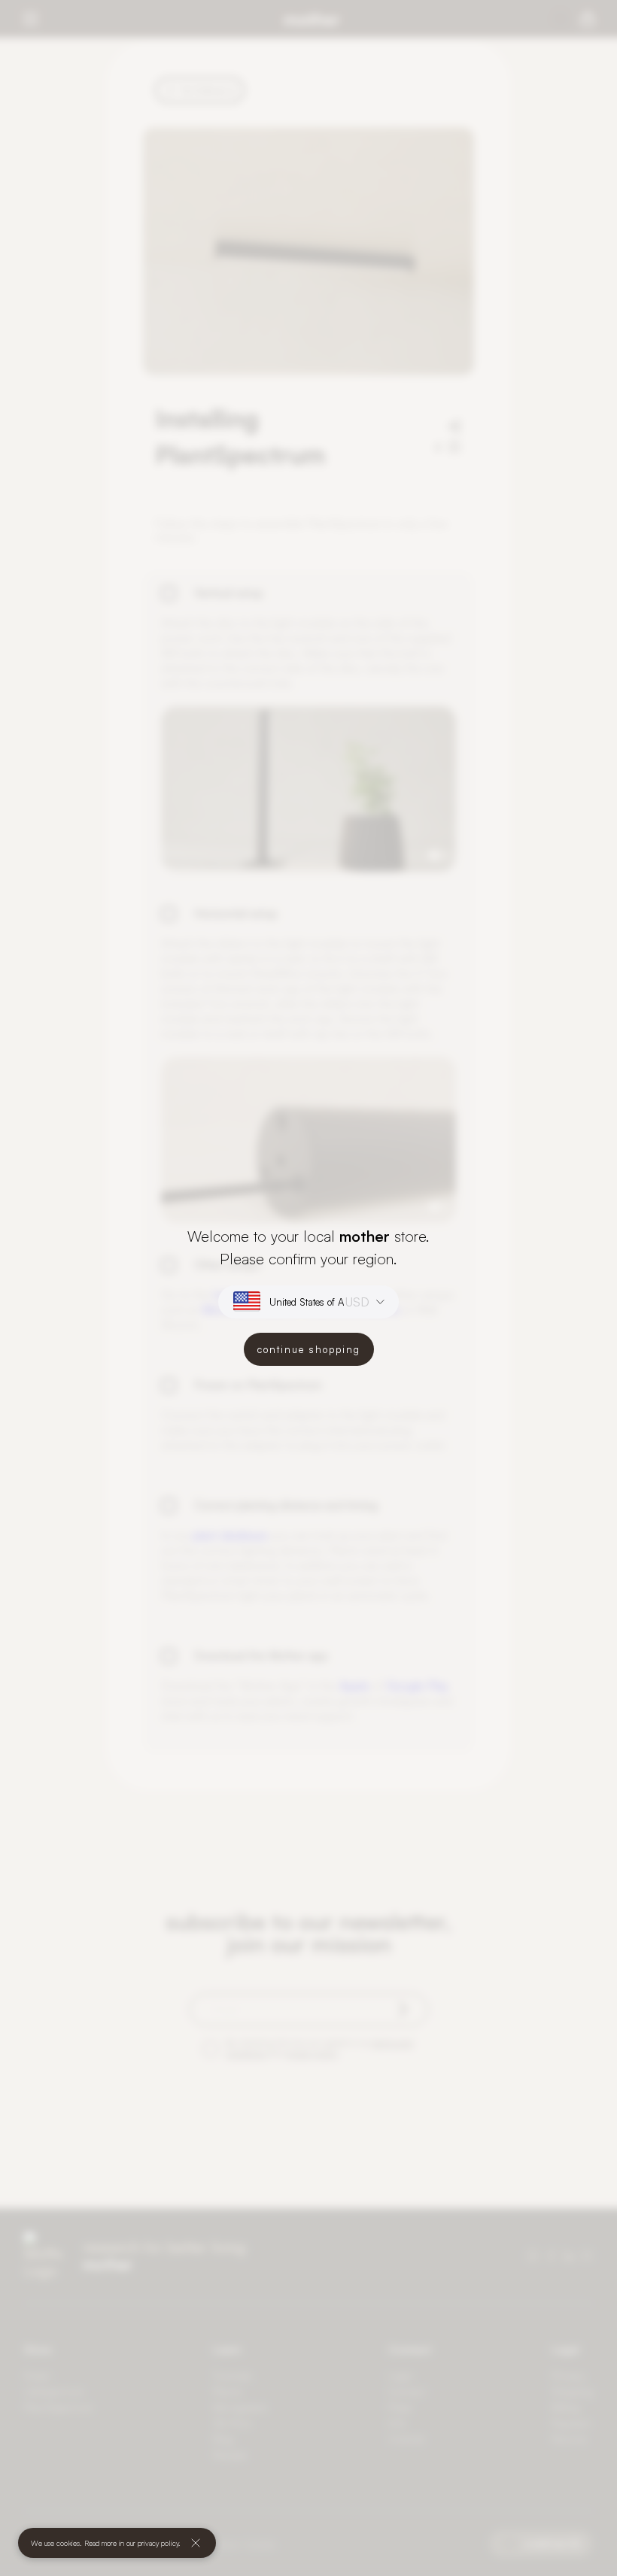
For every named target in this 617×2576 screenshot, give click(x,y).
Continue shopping (309, 1349)
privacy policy (158, 2543)
